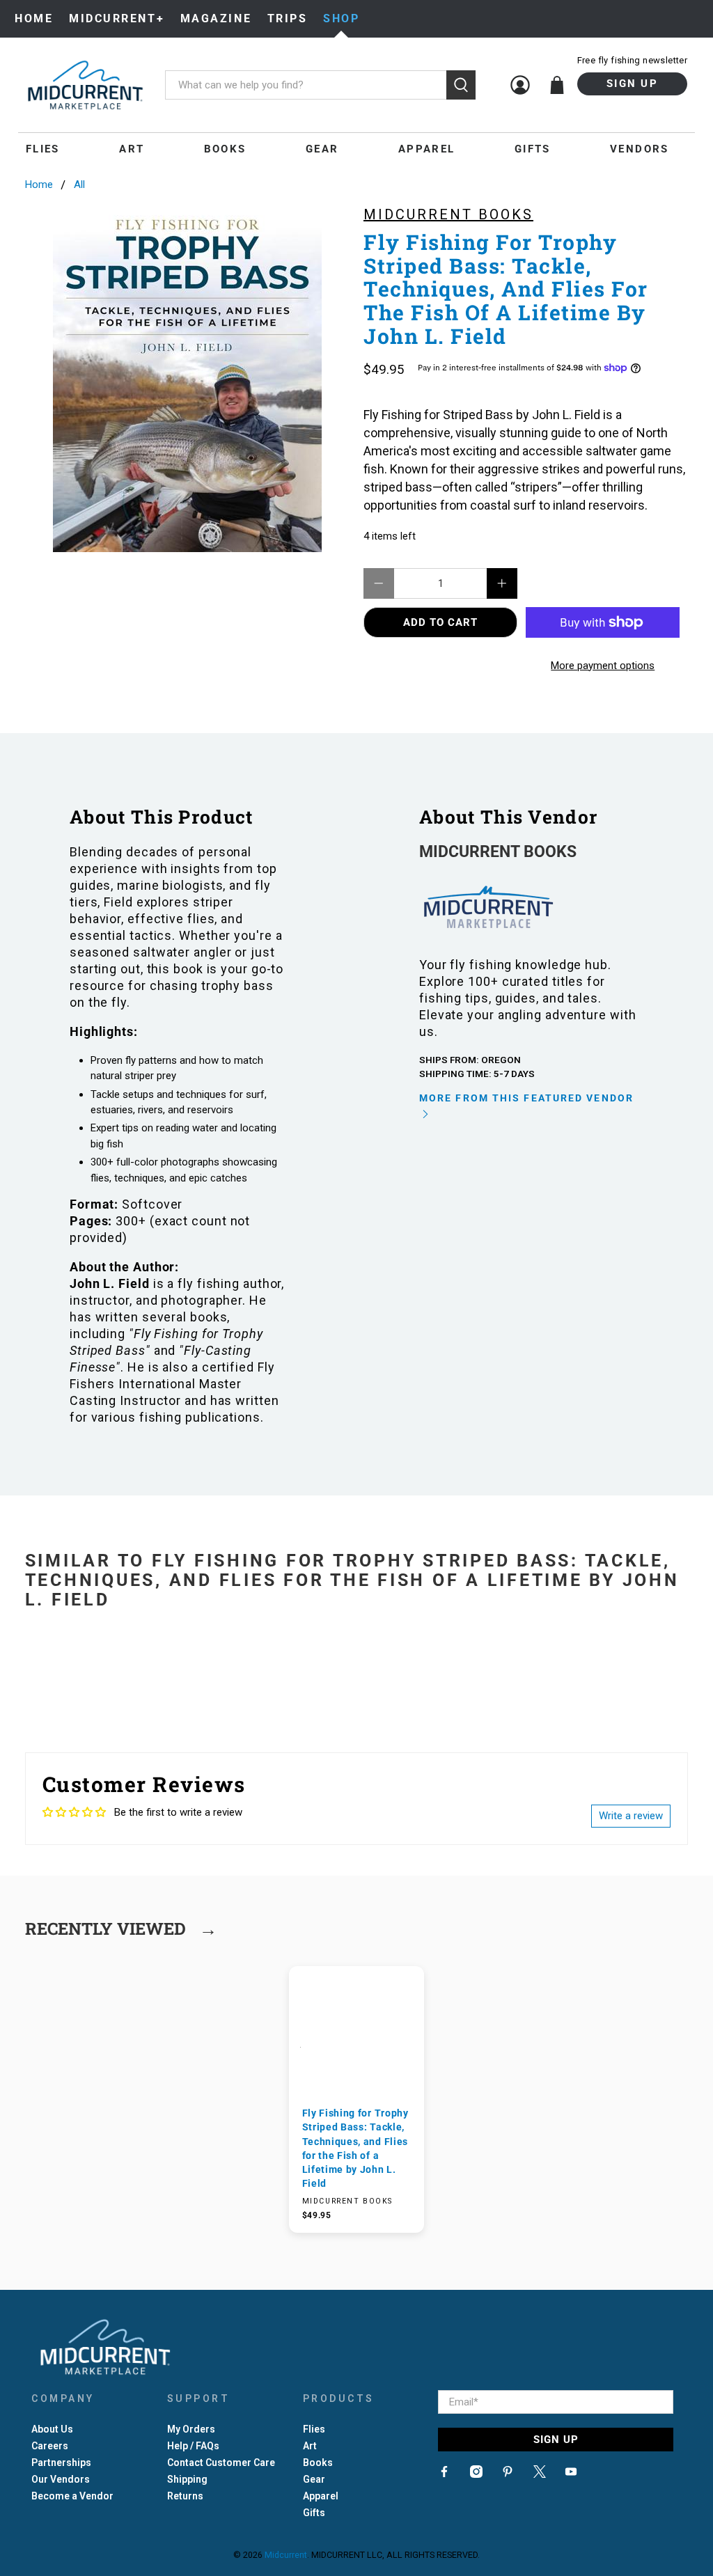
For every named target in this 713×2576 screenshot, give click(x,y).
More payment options (603, 666)
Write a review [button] (631, 1816)
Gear (322, 149)
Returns (185, 2496)
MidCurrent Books (448, 214)
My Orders (191, 2429)
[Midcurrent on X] (540, 2474)
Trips (288, 18)
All (79, 185)
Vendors (640, 149)
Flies (43, 149)
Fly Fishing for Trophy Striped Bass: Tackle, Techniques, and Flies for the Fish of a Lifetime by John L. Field (355, 2148)
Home (34, 18)
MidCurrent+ (117, 18)
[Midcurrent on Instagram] (476, 2474)
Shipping (187, 2479)
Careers (50, 2446)
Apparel (427, 149)
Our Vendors (61, 2479)
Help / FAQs (193, 2446)
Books (225, 149)
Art (132, 149)
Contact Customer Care (221, 2463)
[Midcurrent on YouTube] (571, 2474)
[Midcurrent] (85, 85)
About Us (52, 2429)
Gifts (533, 149)
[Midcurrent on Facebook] (444, 2474)
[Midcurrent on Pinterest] (508, 2474)
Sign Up (632, 84)
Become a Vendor (72, 2496)
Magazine (216, 18)
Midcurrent (286, 2555)
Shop (341, 18)
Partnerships (61, 2463)
